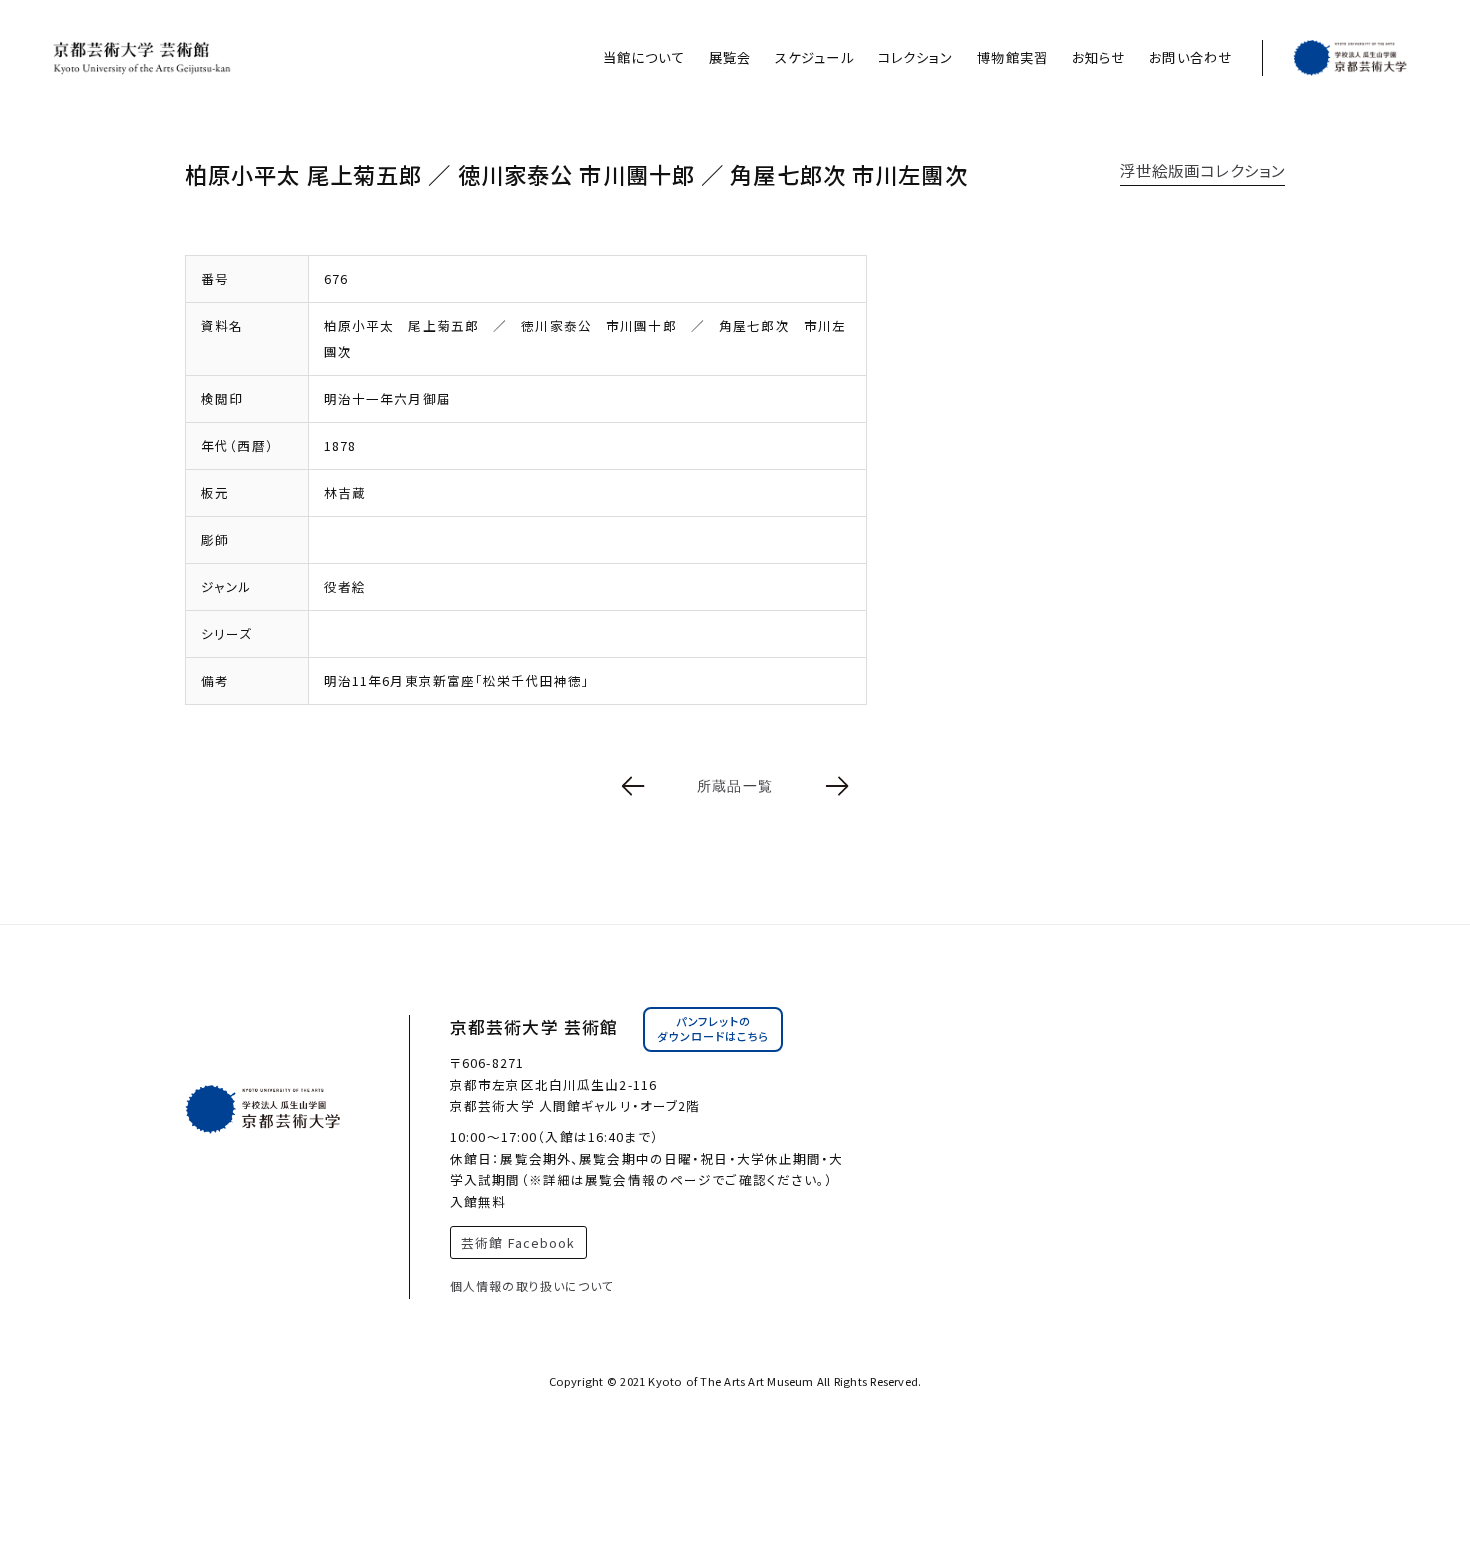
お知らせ (1098, 57)
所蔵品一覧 (735, 786)
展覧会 (730, 57)
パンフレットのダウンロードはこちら (713, 1029)
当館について (644, 57)
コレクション (916, 57)
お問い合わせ (1190, 57)
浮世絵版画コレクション (1202, 170)
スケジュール (814, 57)
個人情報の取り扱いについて (532, 1285)
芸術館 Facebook (518, 1242)
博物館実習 (1012, 57)
